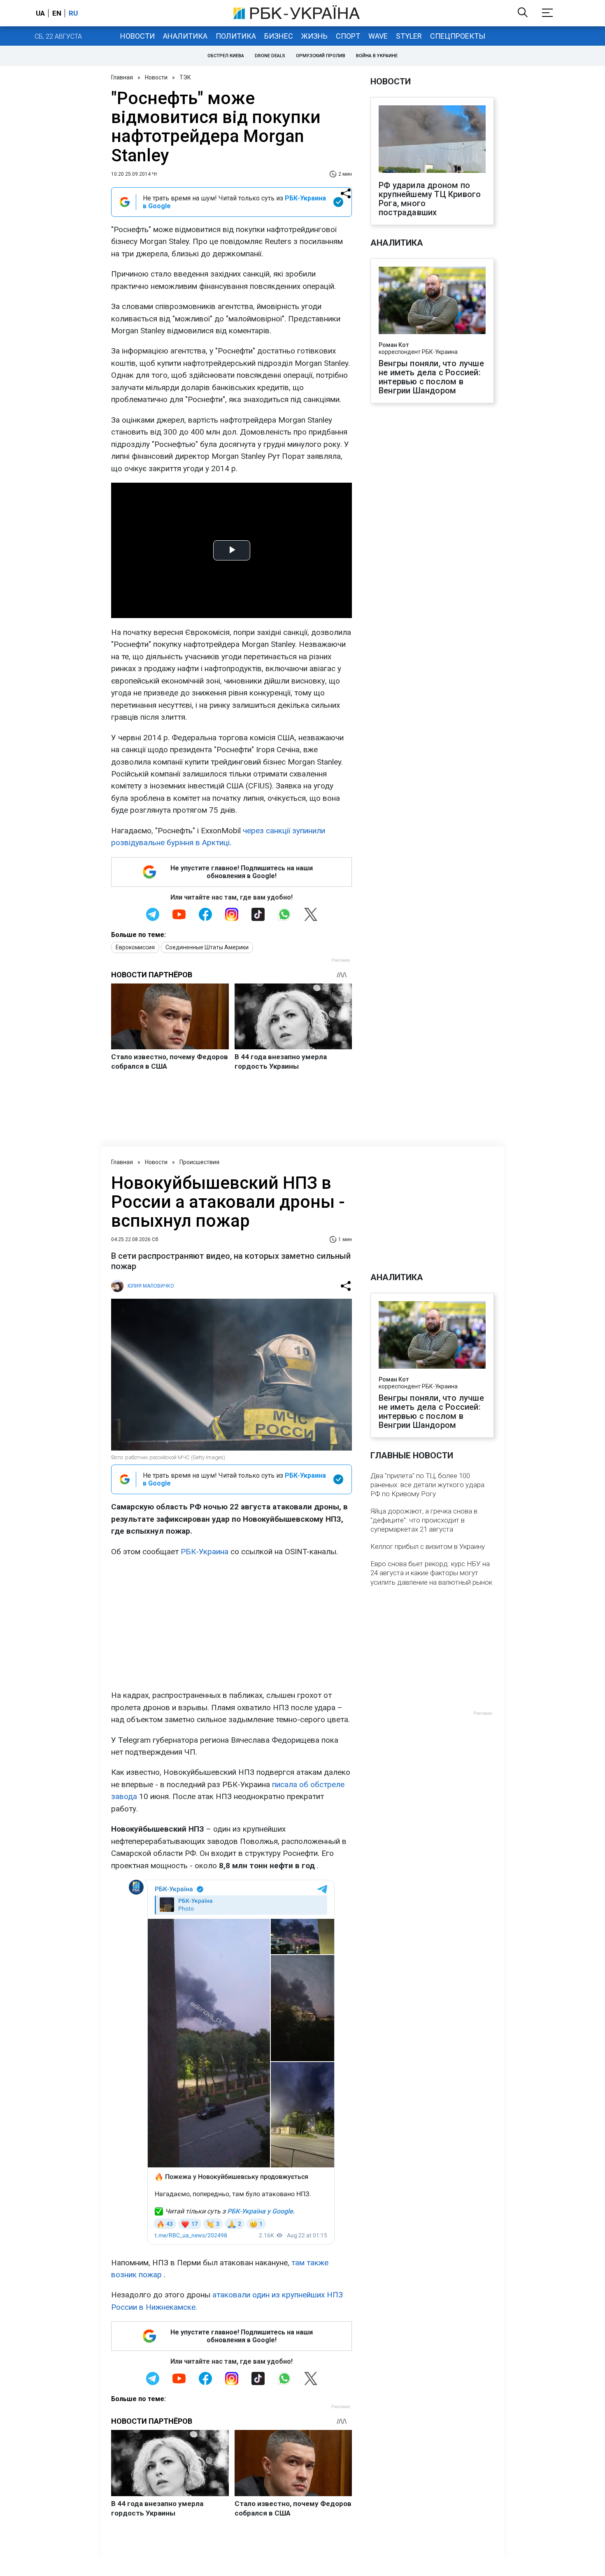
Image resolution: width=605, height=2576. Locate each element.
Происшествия (199, 1162)
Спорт (348, 36)
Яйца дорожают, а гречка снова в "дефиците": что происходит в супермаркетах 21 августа (424, 1520)
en (57, 13)
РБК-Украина (205, 1552)
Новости (137, 36)
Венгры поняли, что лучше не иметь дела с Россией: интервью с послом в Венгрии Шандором (431, 377)
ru (73, 13)
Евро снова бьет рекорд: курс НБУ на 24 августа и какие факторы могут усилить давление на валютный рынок (431, 1573)
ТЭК (185, 77)
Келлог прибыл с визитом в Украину (428, 1546)
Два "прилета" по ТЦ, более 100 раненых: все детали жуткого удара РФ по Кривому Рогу (427, 1485)
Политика (236, 36)
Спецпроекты (458, 36)
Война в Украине (377, 56)
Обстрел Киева (226, 56)
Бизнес (279, 36)
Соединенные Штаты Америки (207, 947)
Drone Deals (270, 56)
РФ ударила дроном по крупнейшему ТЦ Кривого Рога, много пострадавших (430, 199)
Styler (409, 36)
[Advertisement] (232, 1623)
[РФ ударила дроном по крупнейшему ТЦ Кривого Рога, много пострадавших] (432, 140)
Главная (122, 77)
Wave (378, 36)
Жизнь (314, 36)
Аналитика (185, 36)
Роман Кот (394, 345)
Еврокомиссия (135, 947)
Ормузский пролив (321, 56)
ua (40, 13)
